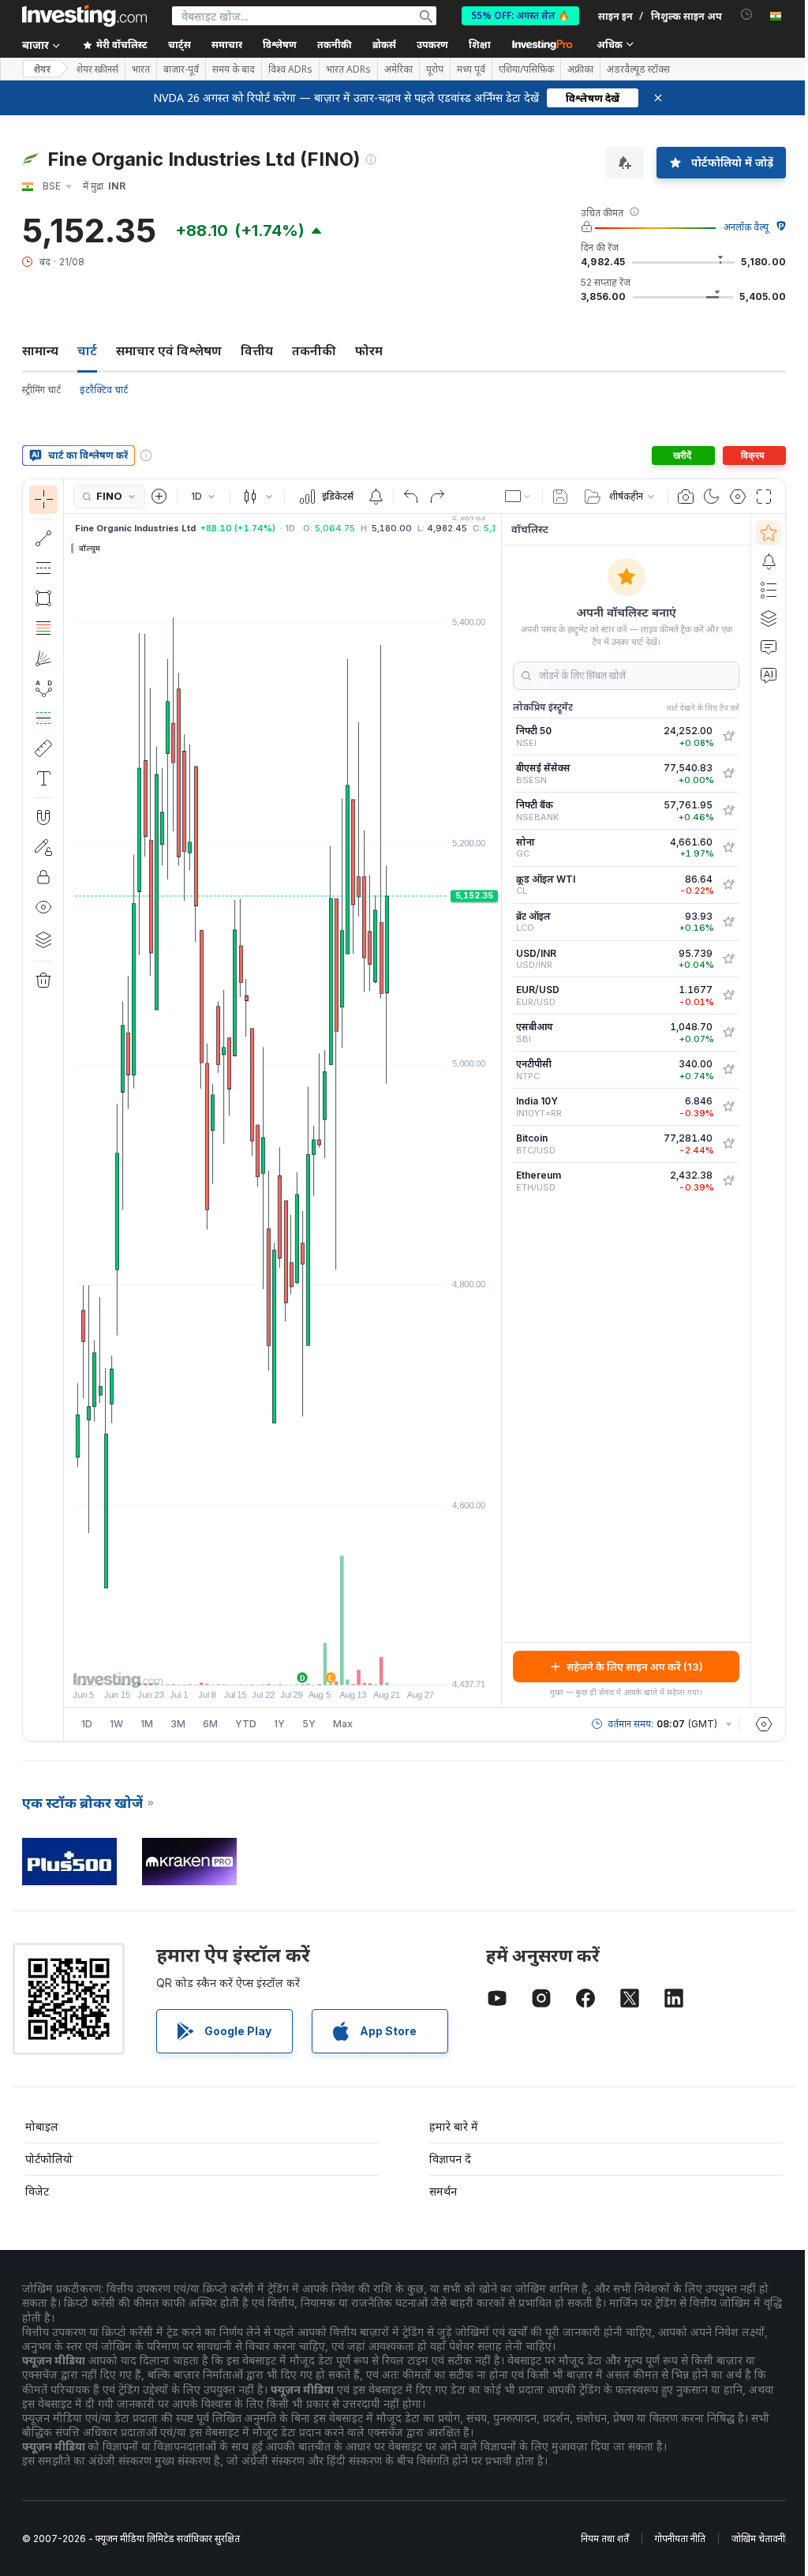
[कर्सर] (43, 500)
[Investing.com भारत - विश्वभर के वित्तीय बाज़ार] (84, 16)
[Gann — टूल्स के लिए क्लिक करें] (43, 658)
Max (343, 1724)
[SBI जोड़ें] (728, 1033)
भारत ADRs (348, 69)
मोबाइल (42, 2126)
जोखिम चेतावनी (758, 2539)
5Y (309, 1724)
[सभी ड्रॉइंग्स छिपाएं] (43, 907)
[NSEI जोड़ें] (728, 737)
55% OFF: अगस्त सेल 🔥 (520, 15)
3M (178, 1724)
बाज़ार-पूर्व (181, 69)
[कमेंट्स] (769, 647)
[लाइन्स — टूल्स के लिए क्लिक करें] (43, 538)
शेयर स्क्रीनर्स (97, 69)
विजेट (37, 2191)
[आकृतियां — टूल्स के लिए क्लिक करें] (43, 598)
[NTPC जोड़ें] (728, 1070)
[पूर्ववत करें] (411, 497)
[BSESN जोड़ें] (728, 774)
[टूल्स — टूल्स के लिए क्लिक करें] (43, 748)
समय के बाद (234, 69)
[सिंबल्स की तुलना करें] (159, 497)
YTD (246, 1724)
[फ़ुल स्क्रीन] (764, 497)
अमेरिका (398, 69)
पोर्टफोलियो (49, 2159)
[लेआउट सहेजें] (560, 497)
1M (147, 1724)
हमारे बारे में (454, 2126)
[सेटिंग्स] (764, 1724)
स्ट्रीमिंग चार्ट (41, 390)
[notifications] (747, 15)
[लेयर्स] (43, 939)
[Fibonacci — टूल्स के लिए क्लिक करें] (43, 628)
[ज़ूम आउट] (240, 1665)
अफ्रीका (580, 69)
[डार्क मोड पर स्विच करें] (712, 497)
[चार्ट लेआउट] (518, 497)
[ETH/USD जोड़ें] (728, 1181)
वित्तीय (257, 351)
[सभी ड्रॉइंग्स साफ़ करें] (43, 981)
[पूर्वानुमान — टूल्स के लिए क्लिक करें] (43, 718)
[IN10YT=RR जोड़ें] (728, 1107)
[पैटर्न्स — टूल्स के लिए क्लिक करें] (43, 688)
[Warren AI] (769, 675)
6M (210, 1724)
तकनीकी (314, 351)
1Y (279, 1724)
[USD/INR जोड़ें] (728, 959)
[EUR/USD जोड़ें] (728, 996)
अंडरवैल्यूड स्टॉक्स (638, 69)
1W (116, 1724)
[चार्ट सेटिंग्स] (738, 497)
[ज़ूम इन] (261, 1665)
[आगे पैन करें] (304, 1665)
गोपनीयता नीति (680, 2539)
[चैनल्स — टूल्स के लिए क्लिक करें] (43, 568)
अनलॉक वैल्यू (746, 227)
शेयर (42, 69)
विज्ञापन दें (450, 2159)
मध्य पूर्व (471, 69)
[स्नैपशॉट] (686, 497)
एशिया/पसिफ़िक (526, 69)
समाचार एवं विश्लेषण (169, 351)
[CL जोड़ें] (728, 885)
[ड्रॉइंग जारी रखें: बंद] (43, 847)
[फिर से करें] (437, 497)
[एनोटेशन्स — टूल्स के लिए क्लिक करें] (43, 778)
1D (87, 1724)
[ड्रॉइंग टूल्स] (69, 1110)
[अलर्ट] (769, 561)
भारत (141, 69)
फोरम (369, 351)
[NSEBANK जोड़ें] (728, 811)
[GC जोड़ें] (728, 848)
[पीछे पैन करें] (282, 1665)
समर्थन (443, 2191)
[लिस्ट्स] (769, 590)
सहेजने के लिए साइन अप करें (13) (635, 1667)
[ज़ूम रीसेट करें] (325, 1665)
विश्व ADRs (290, 69)
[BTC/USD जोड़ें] (728, 1144)
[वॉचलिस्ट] (769, 533)
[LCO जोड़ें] (728, 922)
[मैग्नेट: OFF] (43, 817)
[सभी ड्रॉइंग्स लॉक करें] (43, 877)
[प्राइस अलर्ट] (376, 497)
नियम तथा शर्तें (605, 2539)
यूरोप (435, 69)
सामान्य (40, 351)
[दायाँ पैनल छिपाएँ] (496, 1111)
